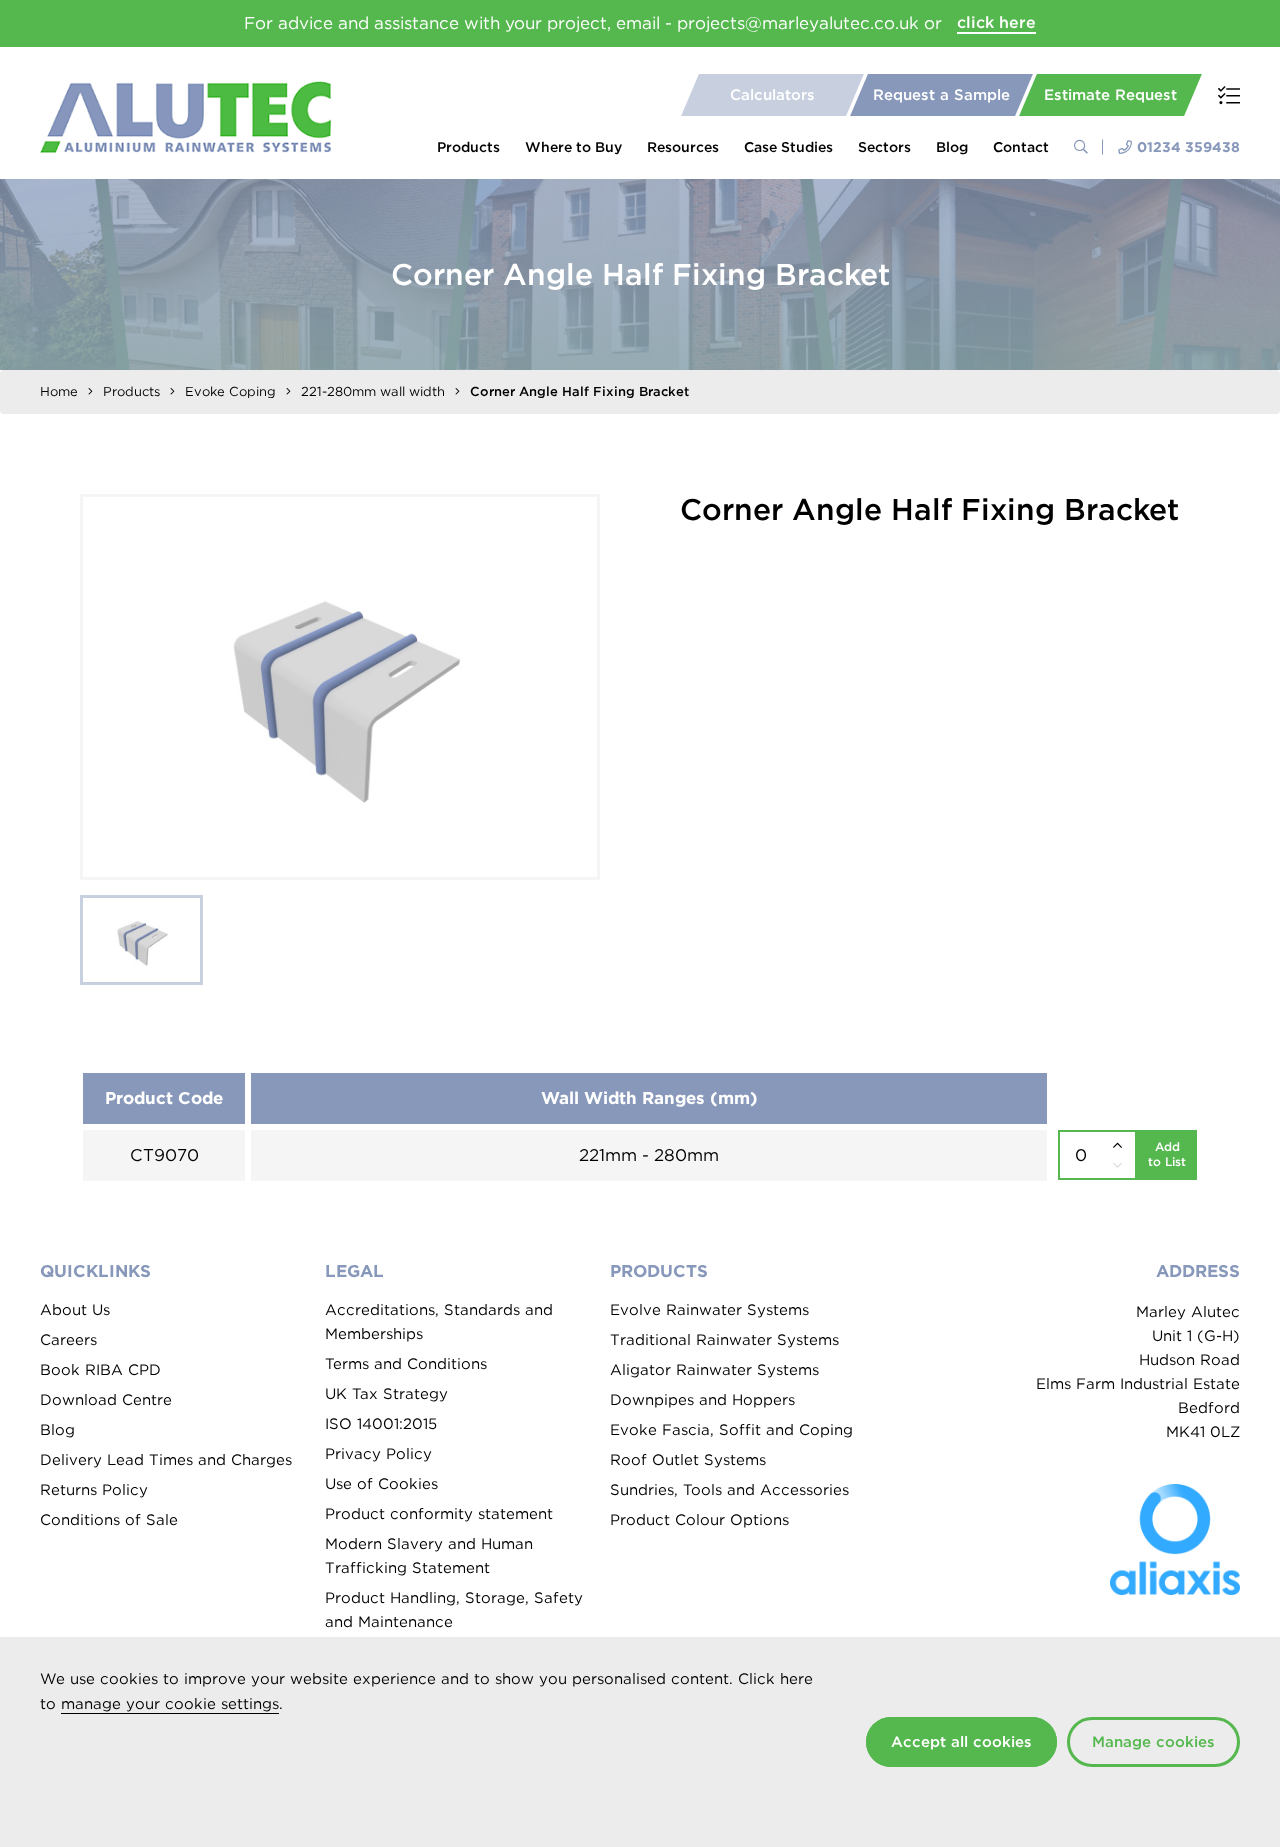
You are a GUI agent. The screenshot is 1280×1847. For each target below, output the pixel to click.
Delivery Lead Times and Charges (166, 1460)
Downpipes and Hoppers (702, 1400)
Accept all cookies (961, 1742)
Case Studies (788, 147)
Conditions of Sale (109, 1520)
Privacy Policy (378, 1454)
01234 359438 (1188, 147)
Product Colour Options (699, 1520)
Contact (1021, 147)
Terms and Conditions (406, 1364)
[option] (340, 687)
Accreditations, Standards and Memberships (439, 1322)
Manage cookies (1153, 1742)
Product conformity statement (439, 1514)
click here (996, 22)
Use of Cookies (381, 1484)
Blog (952, 147)
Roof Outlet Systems (688, 1460)
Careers (68, 1340)
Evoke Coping (230, 391)
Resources (683, 147)
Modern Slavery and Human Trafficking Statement (429, 1556)
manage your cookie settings (170, 1704)
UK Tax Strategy (386, 1394)
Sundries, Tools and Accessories (729, 1490)
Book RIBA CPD (100, 1370)
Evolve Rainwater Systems (709, 1310)
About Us (75, 1310)
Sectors (884, 147)
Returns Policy (94, 1490)
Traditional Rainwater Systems (724, 1340)
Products (468, 147)
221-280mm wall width (373, 391)
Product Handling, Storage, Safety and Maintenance (454, 1610)
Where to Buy (573, 147)
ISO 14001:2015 (381, 1424)
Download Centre (106, 1400)
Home (59, 391)
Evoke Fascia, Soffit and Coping (731, 1430)
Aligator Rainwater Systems (714, 1370)
